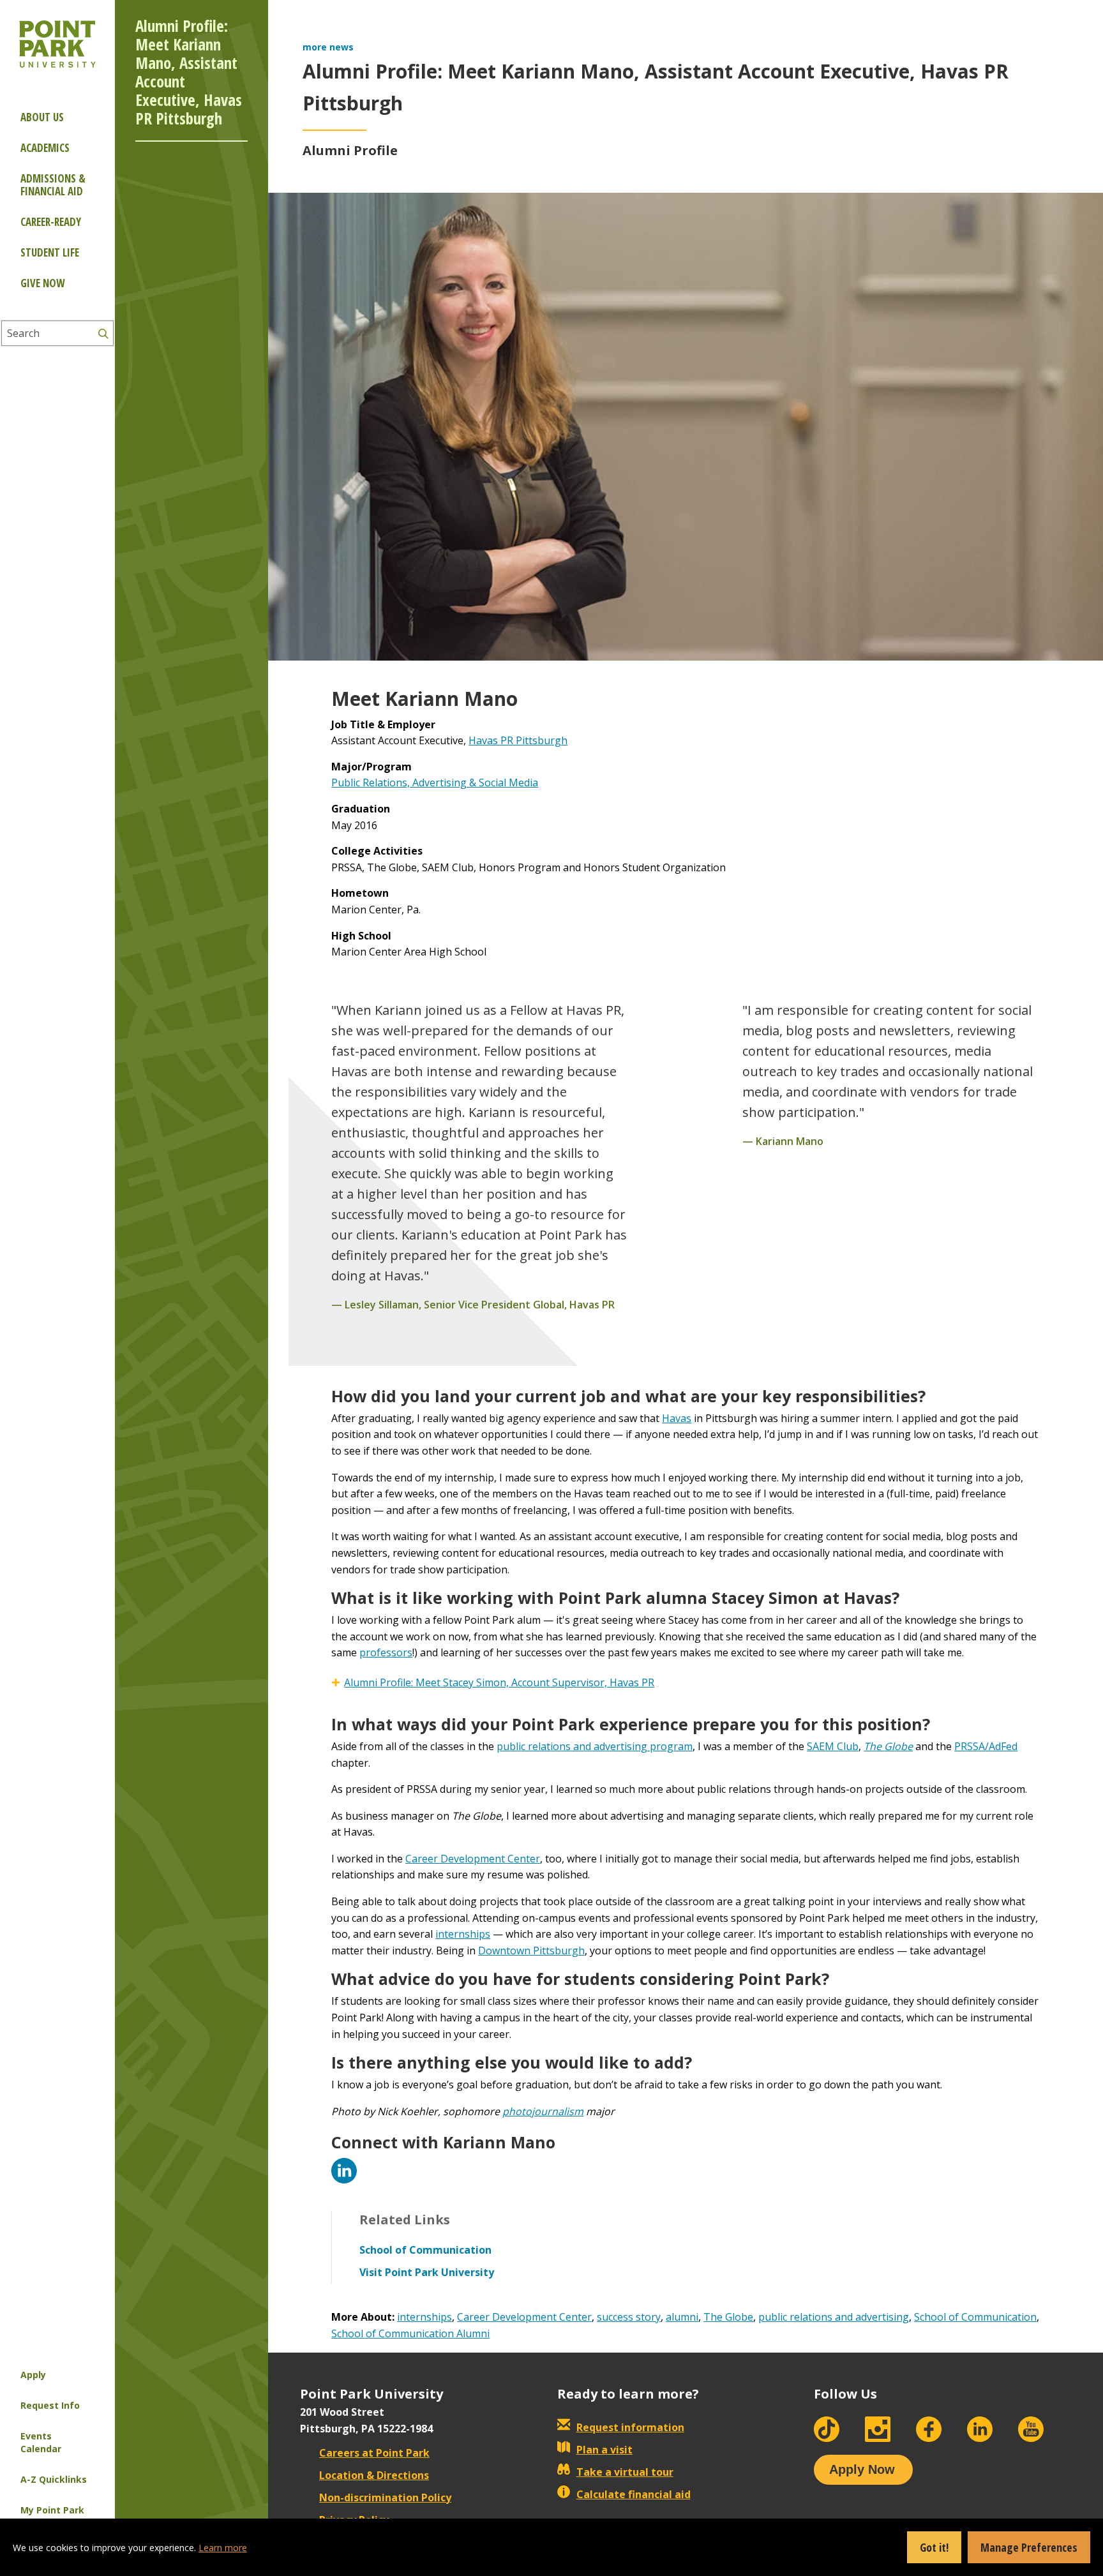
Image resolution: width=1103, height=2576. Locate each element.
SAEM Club (833, 1746)
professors (386, 1652)
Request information (630, 2427)
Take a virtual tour (625, 2472)
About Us (42, 117)
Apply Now (862, 2469)
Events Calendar (41, 2442)
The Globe (728, 2317)
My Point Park (52, 2510)
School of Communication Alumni (410, 2333)
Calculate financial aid (634, 2494)
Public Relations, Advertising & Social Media (435, 783)
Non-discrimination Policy (385, 2497)
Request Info (50, 2405)
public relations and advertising (834, 2317)
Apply (33, 2375)
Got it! (934, 2547)
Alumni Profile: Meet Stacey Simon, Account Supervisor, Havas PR (499, 1682)
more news (328, 47)
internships (463, 1934)
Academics (45, 148)
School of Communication (975, 2317)
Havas (677, 1418)
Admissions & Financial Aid (53, 185)
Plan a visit (604, 2450)
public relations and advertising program (595, 1746)
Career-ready (51, 222)
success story (629, 2317)
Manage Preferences (1029, 2547)
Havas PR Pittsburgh (518, 740)
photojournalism (543, 2111)
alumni (682, 2317)
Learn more (223, 2548)
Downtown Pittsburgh (531, 1951)
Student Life (50, 252)
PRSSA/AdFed (986, 1746)
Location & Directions (374, 2475)
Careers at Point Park (374, 2453)
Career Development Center (473, 1859)
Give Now (42, 283)
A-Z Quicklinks (54, 2479)
